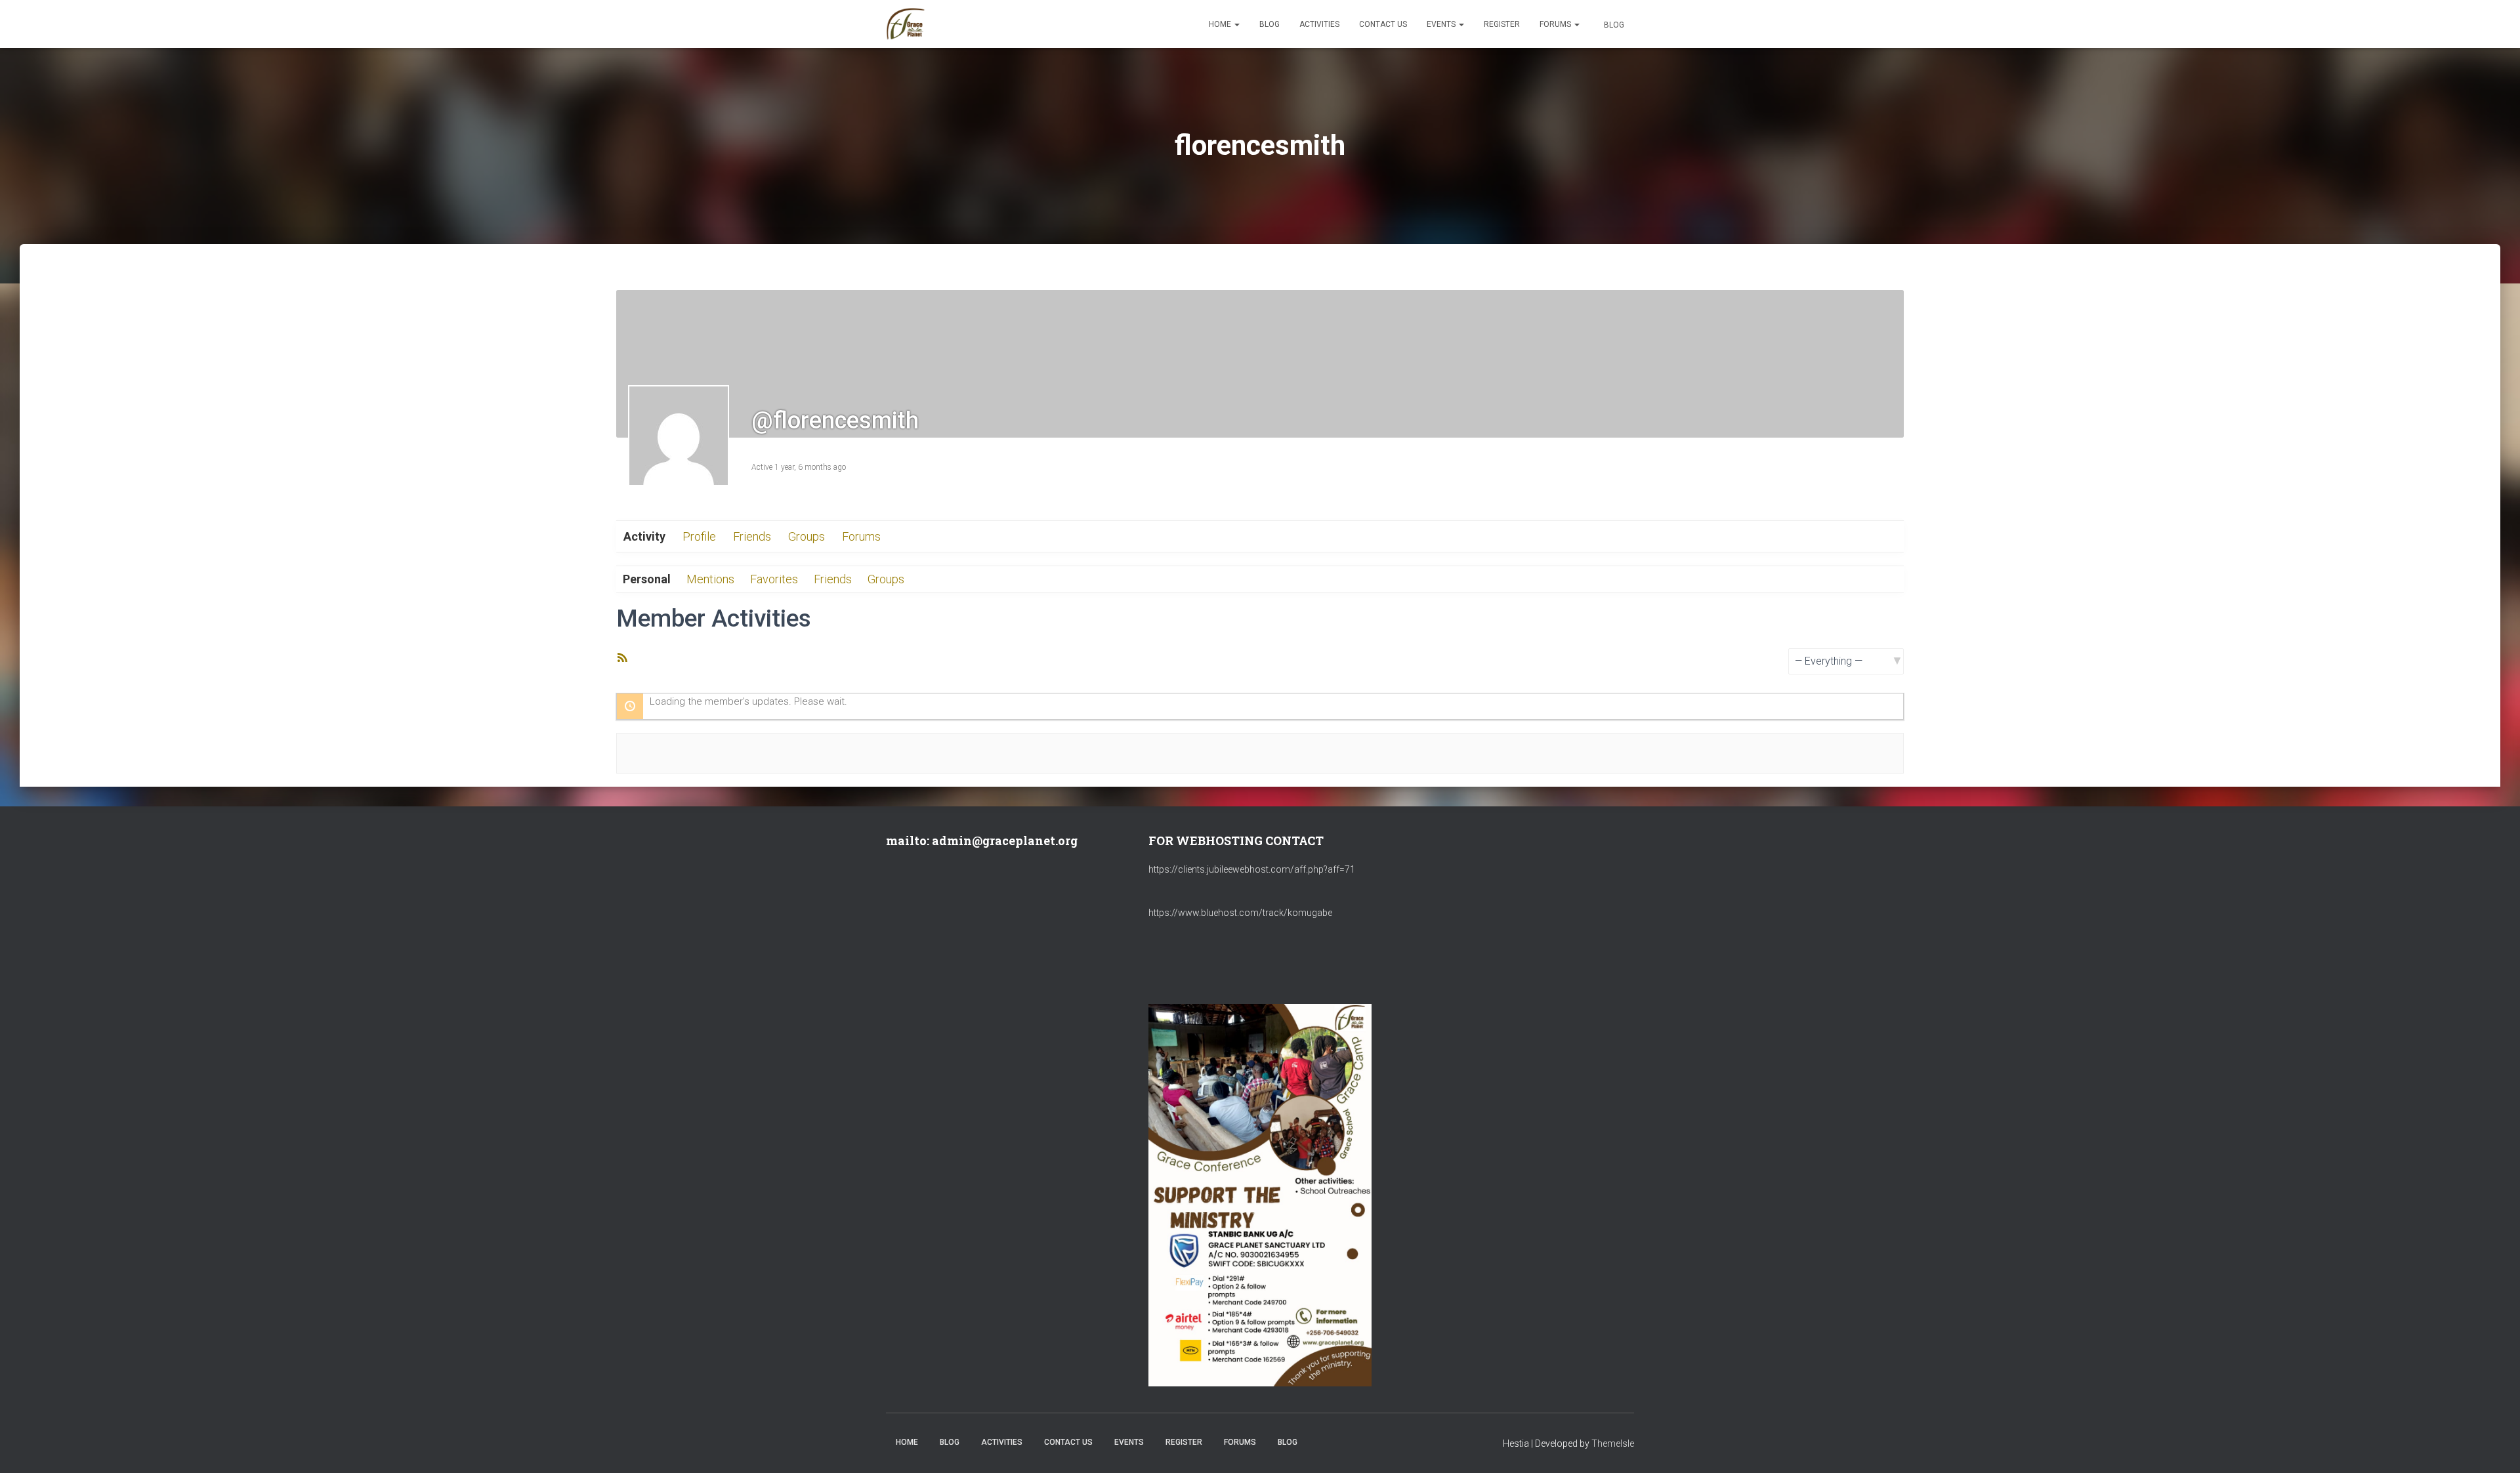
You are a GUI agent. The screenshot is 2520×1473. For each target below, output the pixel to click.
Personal (647, 579)
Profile (699, 536)
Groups (807, 536)
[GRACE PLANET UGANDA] (906, 24)
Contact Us (1383, 24)
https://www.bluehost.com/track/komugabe (1240, 913)
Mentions (710, 579)
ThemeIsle (1613, 1443)
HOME (1221, 24)
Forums (1556, 24)
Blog (1270, 24)
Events (1442, 24)
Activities (1319, 24)
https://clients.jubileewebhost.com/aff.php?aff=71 (1252, 869)
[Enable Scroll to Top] (2494, 1447)
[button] (1236, 24)
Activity (644, 536)
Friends (752, 536)
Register (1502, 24)
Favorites (774, 579)
